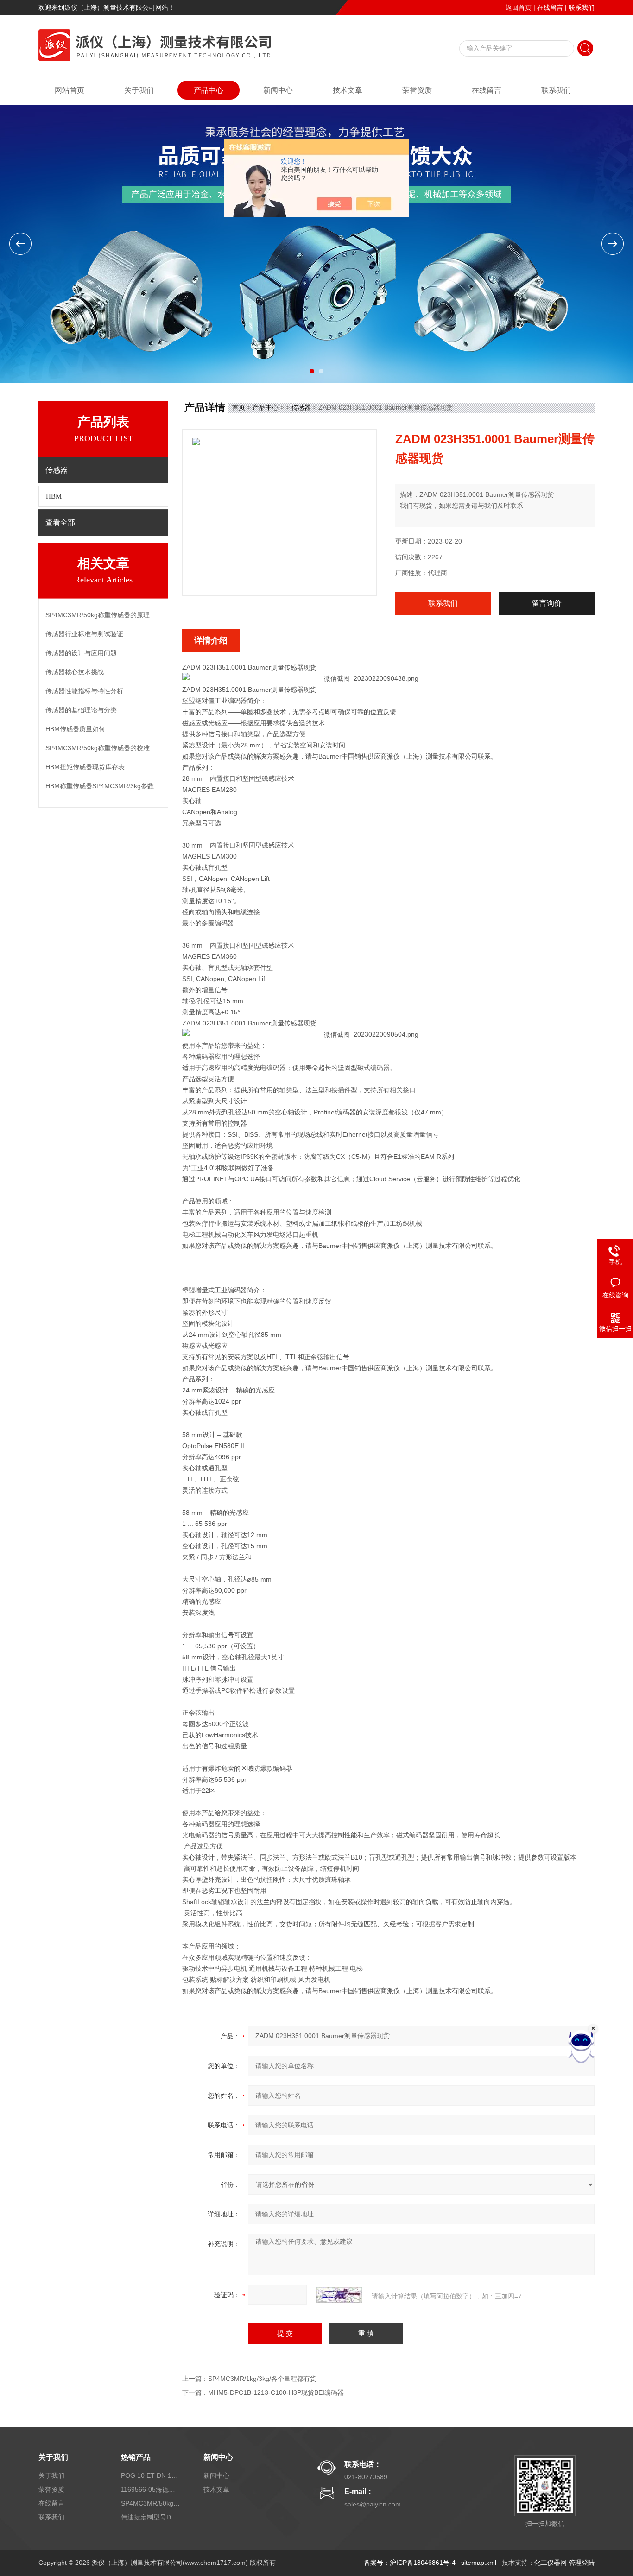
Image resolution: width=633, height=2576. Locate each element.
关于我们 (139, 90)
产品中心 (209, 90)
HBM (54, 496)
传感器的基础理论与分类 (81, 710)
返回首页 (519, 7)
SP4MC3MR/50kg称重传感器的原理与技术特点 (103, 615)
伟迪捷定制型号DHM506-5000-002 (151, 2517)
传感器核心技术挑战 (75, 672)
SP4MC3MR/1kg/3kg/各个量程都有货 (262, 2379)
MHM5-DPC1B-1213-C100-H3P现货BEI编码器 (276, 2392)
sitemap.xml (479, 2563)
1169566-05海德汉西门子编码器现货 (151, 2489)
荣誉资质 (417, 90)
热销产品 (136, 2457)
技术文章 (348, 90)
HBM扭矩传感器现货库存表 (85, 767)
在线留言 (550, 7)
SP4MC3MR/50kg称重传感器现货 (151, 2503)
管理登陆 (582, 2563)
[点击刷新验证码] (339, 2295)
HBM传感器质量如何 (75, 729)
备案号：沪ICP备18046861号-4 (410, 2563)
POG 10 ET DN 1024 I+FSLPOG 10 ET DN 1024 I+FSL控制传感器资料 (151, 2475)
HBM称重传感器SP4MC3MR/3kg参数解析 (103, 786)
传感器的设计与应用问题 (81, 653)
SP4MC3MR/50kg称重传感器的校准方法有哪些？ (103, 748)
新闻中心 (278, 90)
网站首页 (70, 90)
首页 (239, 407)
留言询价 (547, 603)
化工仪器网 (551, 2563)
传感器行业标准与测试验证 (84, 634)
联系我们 (582, 7)
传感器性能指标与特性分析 (84, 691)
